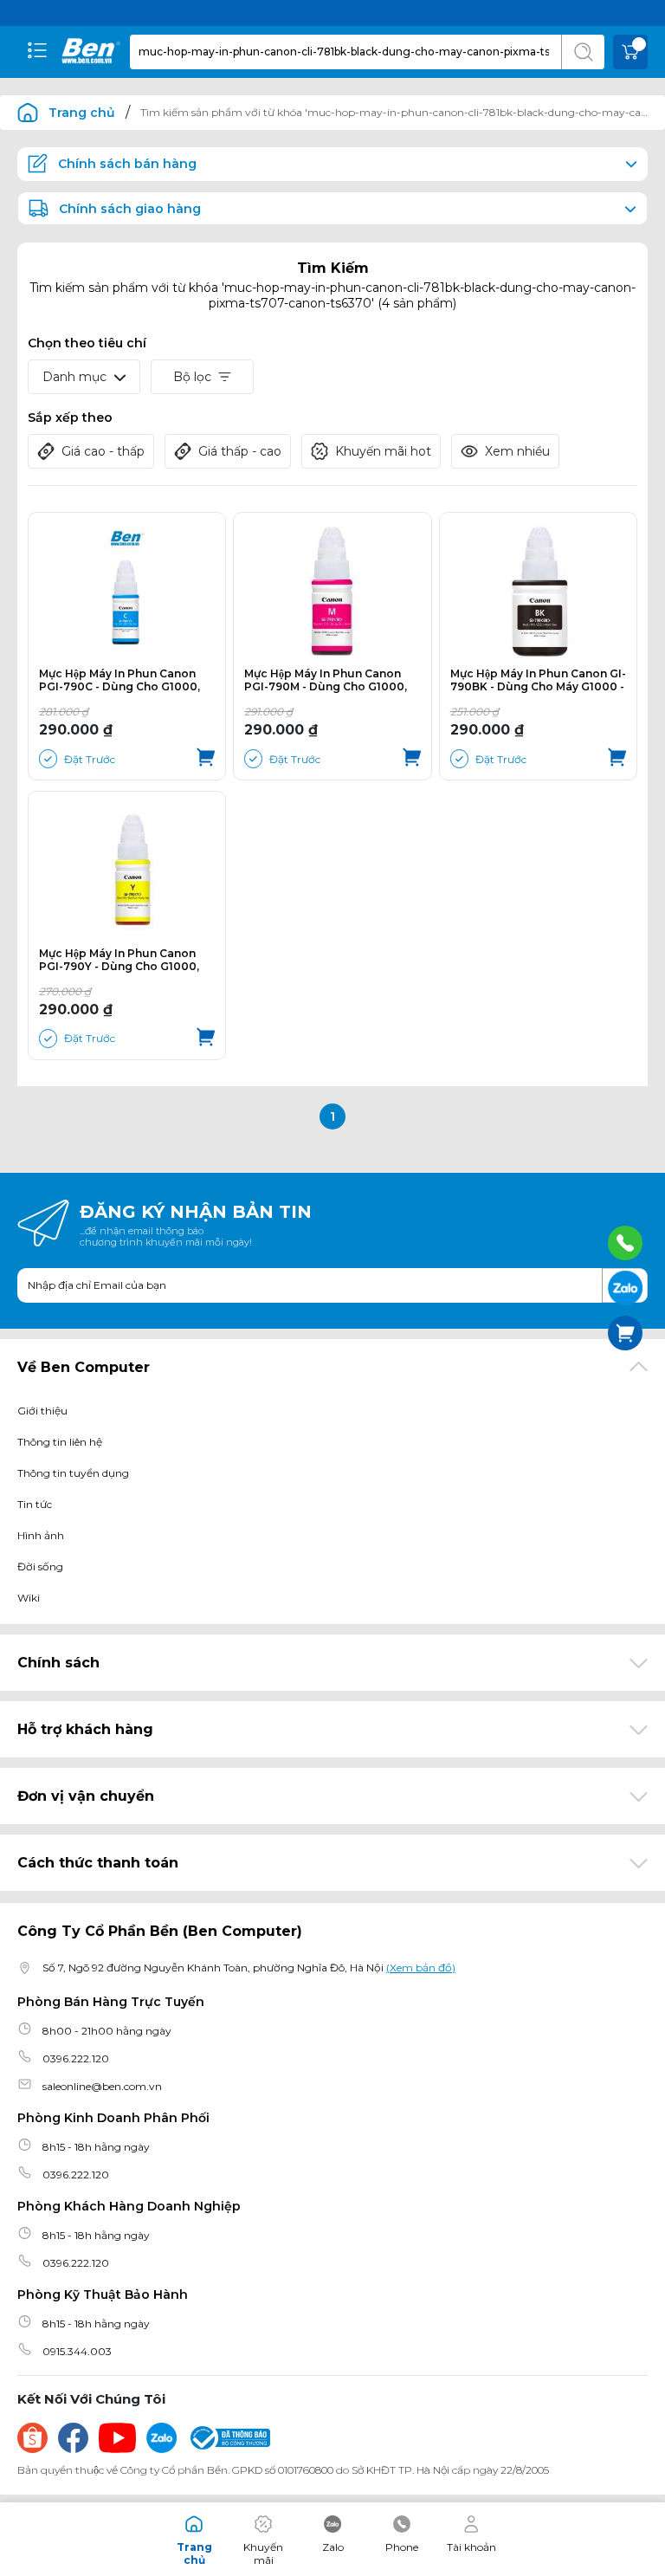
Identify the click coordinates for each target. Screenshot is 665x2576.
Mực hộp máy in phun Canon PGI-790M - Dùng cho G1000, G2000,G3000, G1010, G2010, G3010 (326, 680)
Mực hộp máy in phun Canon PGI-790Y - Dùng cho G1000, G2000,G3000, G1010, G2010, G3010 (120, 960)
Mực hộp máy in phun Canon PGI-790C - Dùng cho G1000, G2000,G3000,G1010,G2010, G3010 (119, 680)
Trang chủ (82, 113)
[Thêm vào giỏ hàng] (206, 759)
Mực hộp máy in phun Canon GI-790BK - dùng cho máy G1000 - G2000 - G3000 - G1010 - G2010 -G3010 (538, 680)
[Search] (583, 52)
